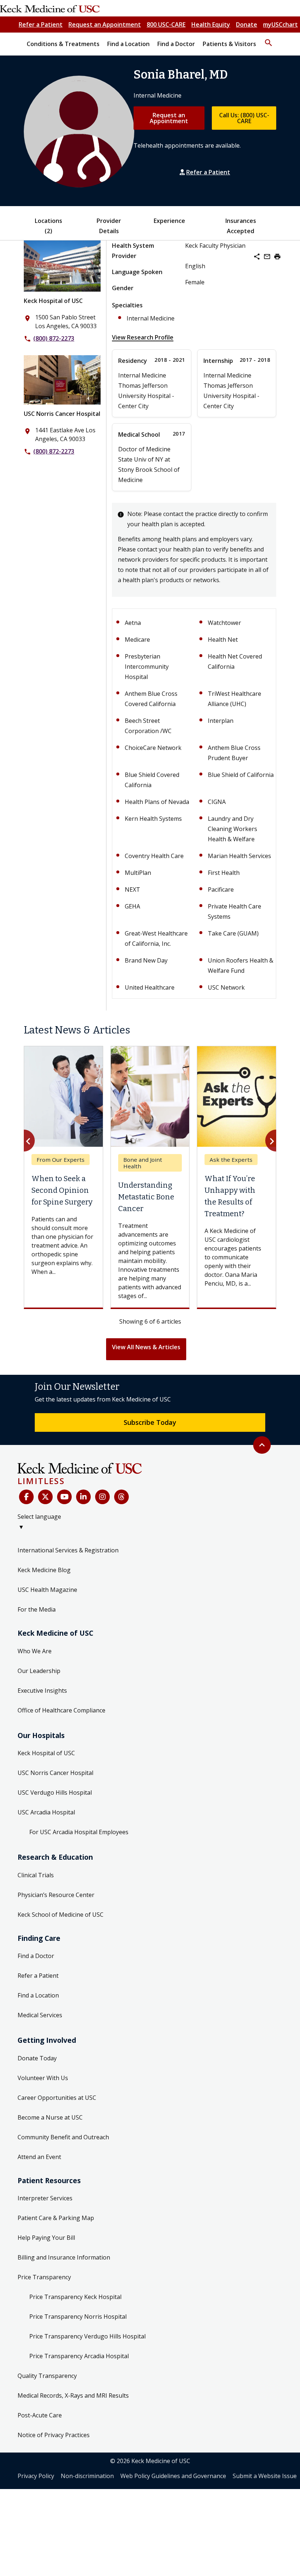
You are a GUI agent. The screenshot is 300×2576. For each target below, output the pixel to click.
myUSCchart (280, 24)
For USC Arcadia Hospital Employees (79, 1832)
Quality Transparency (47, 2376)
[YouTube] (64, 1497)
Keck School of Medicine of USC (61, 1915)
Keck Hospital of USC (53, 301)
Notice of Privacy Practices (54, 2435)
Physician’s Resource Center (56, 1895)
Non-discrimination (87, 2476)
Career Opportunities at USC (57, 2098)
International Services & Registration (68, 1550)
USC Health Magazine (47, 1590)
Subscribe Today (150, 1422)
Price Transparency (44, 2277)
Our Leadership (39, 1671)
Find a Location (38, 1995)
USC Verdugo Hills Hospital (55, 1792)
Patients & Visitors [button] (229, 44)
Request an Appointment (105, 24)
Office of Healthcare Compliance (61, 1710)
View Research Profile (143, 337)
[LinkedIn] (83, 1497)
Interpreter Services (45, 2198)
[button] (269, 39)
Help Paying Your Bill (46, 2238)
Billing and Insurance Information (64, 2257)
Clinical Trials (36, 1875)
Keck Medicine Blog (44, 1570)
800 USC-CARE (166, 24)
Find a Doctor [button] (176, 44)
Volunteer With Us (43, 2078)
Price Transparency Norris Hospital (78, 2317)
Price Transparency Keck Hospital (75, 2297)
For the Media (37, 1609)
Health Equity (211, 24)
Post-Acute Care (40, 2415)
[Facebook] (26, 1497)
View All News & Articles (146, 1347)
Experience (169, 221)
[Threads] (121, 1497)
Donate (247, 24)
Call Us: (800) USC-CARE (244, 118)
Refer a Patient (41, 24)
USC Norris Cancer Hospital (62, 414)
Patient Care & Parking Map (56, 2218)
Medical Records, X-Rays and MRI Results (73, 2395)
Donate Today (37, 2058)
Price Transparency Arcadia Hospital (79, 2356)
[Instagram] (102, 1497)
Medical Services (40, 2015)
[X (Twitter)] (45, 1497)
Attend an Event (39, 2157)
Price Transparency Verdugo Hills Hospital (87, 2336)
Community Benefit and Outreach (63, 2137)
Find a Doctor (36, 1956)
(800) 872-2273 (54, 338)
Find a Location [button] (128, 44)
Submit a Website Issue (265, 2476)
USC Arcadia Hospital (46, 1812)
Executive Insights (42, 1691)
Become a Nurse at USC (50, 2117)
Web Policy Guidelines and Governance (173, 2476)
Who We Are (35, 1651)
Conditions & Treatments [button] (63, 44)
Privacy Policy (36, 2476)
